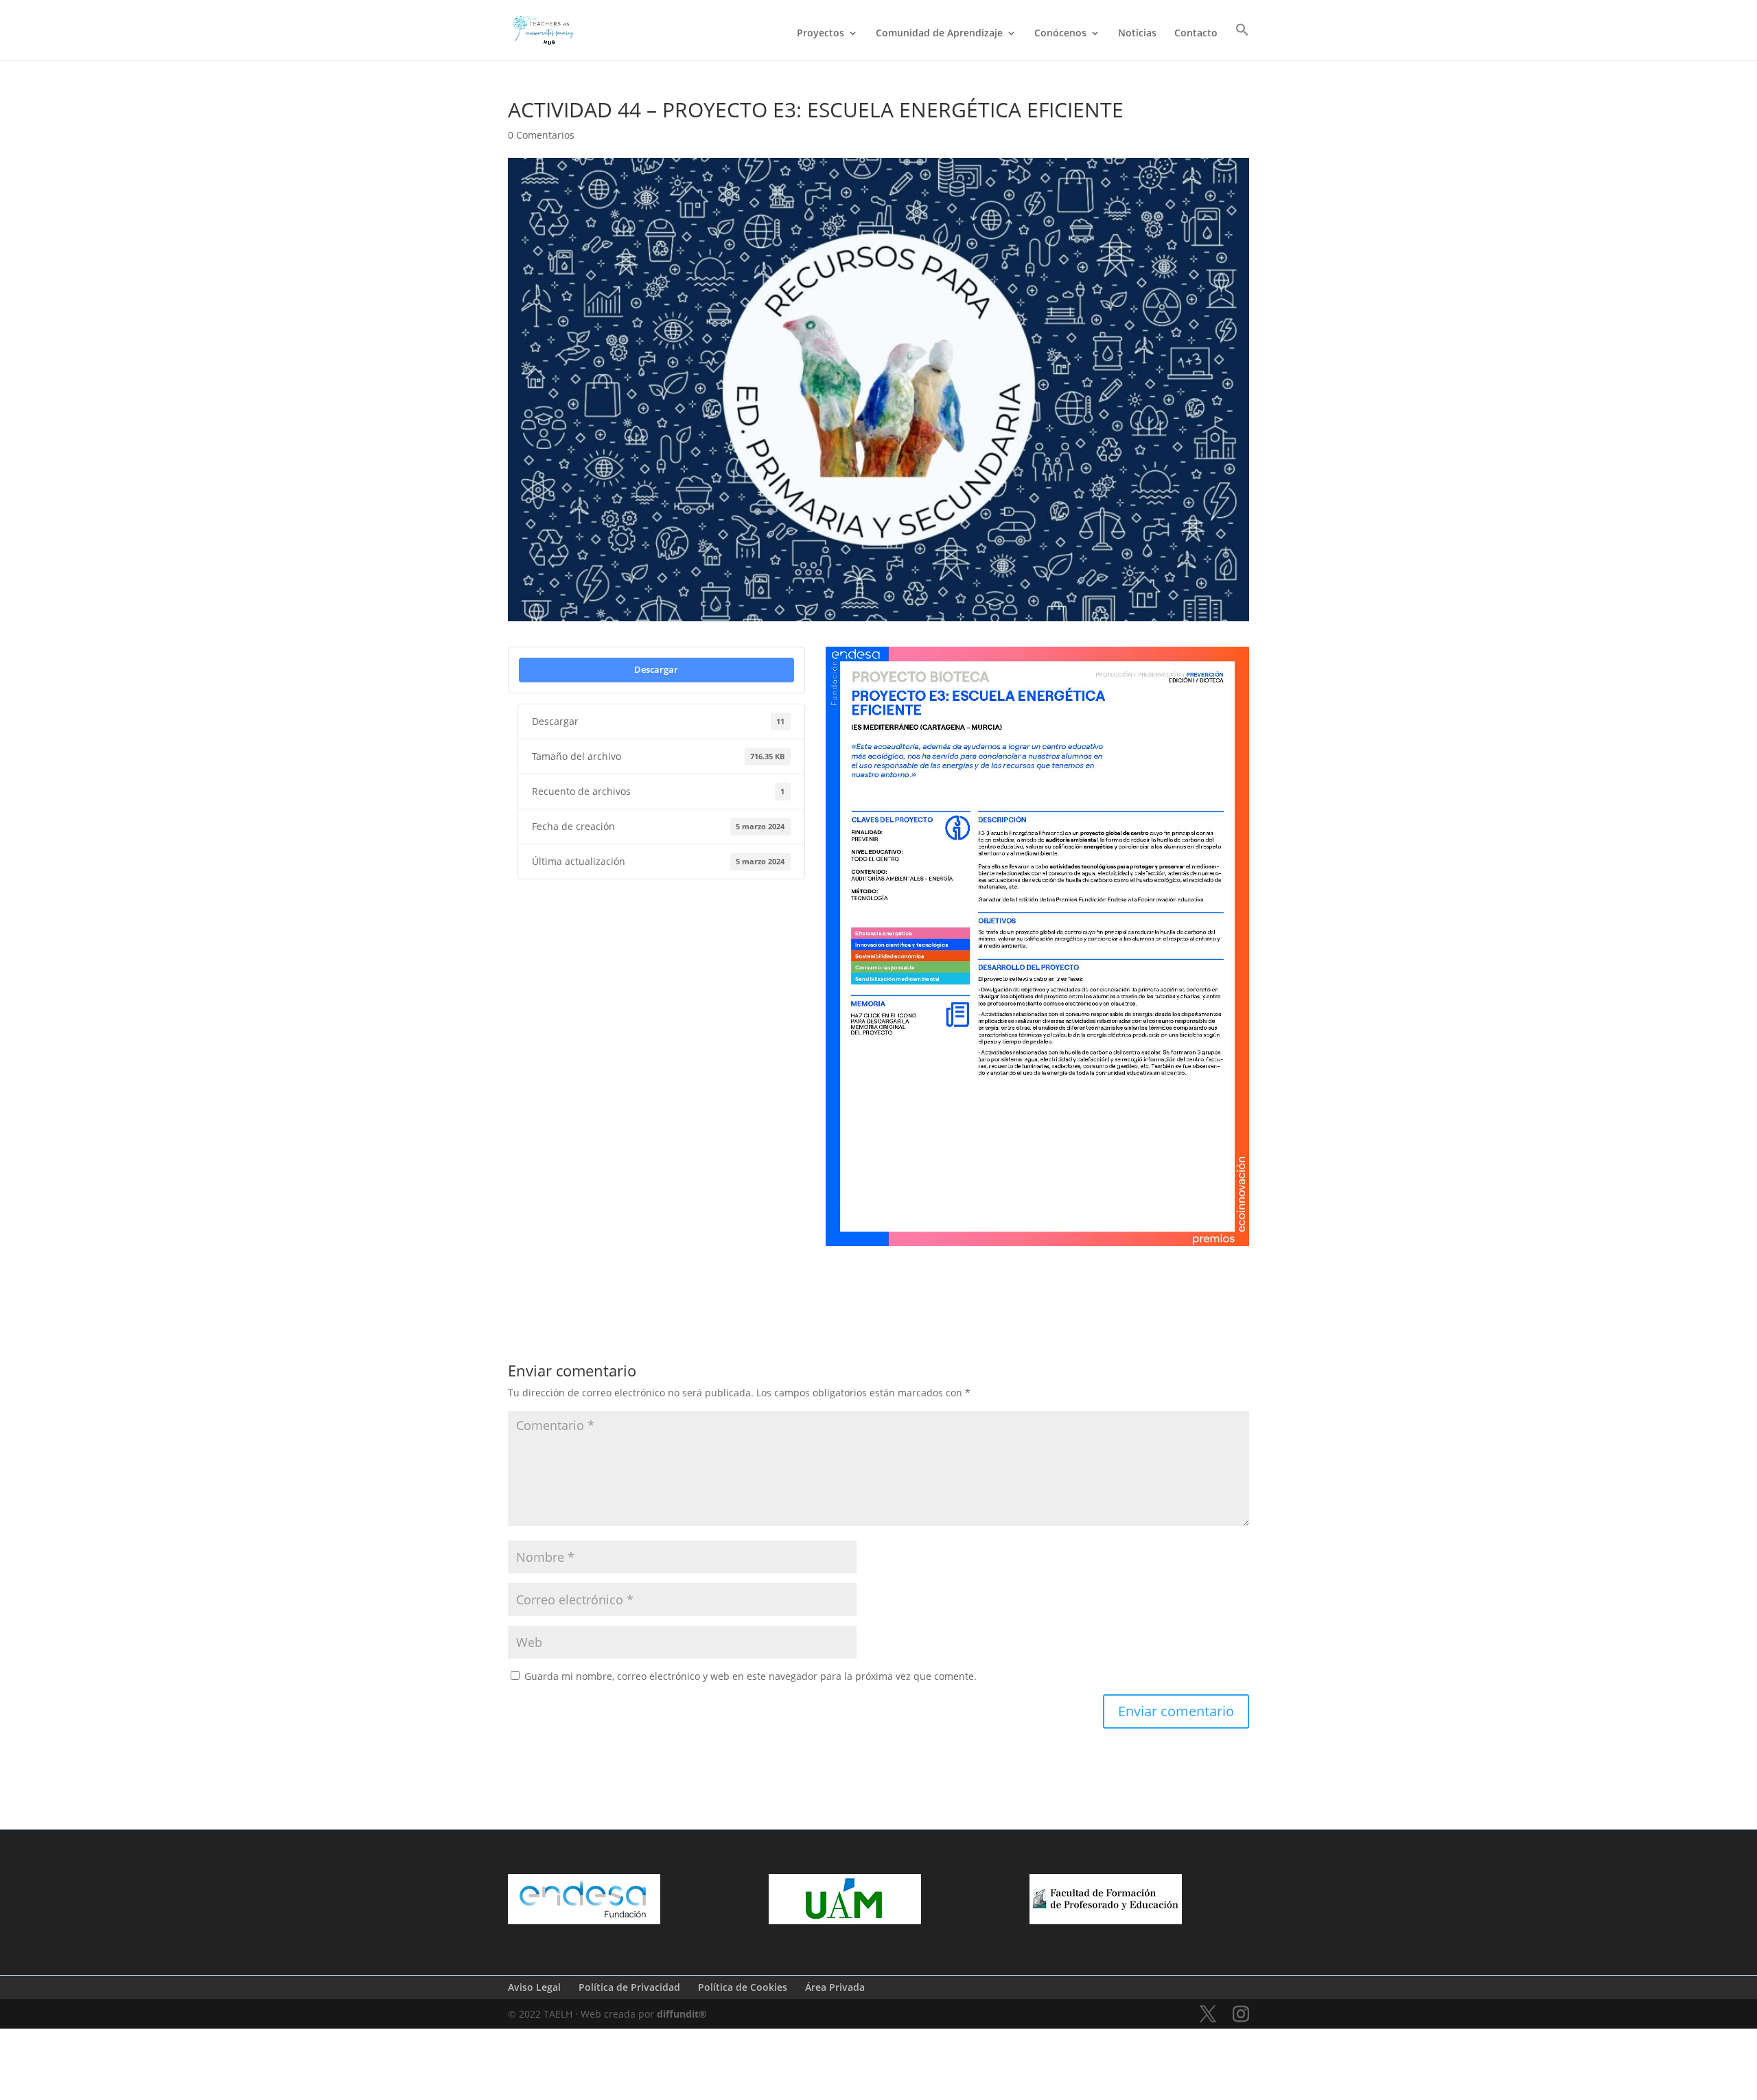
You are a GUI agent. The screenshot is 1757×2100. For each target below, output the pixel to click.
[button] (1242, 42)
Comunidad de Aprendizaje (939, 34)
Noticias (1137, 34)
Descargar (656, 669)
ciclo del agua (895, 1266)
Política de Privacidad (629, 1987)
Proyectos (821, 34)
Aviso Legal (534, 1987)
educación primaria (1048, 1266)
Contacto (1196, 34)
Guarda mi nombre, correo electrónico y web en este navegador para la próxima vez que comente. (750, 1676)
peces (843, 1287)
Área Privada (835, 1987)
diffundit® (682, 2014)
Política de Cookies (743, 1987)
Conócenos (1060, 34)
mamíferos (1123, 1266)
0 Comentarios (541, 135)
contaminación (967, 1266)
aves (841, 1266)
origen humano (1191, 1266)
